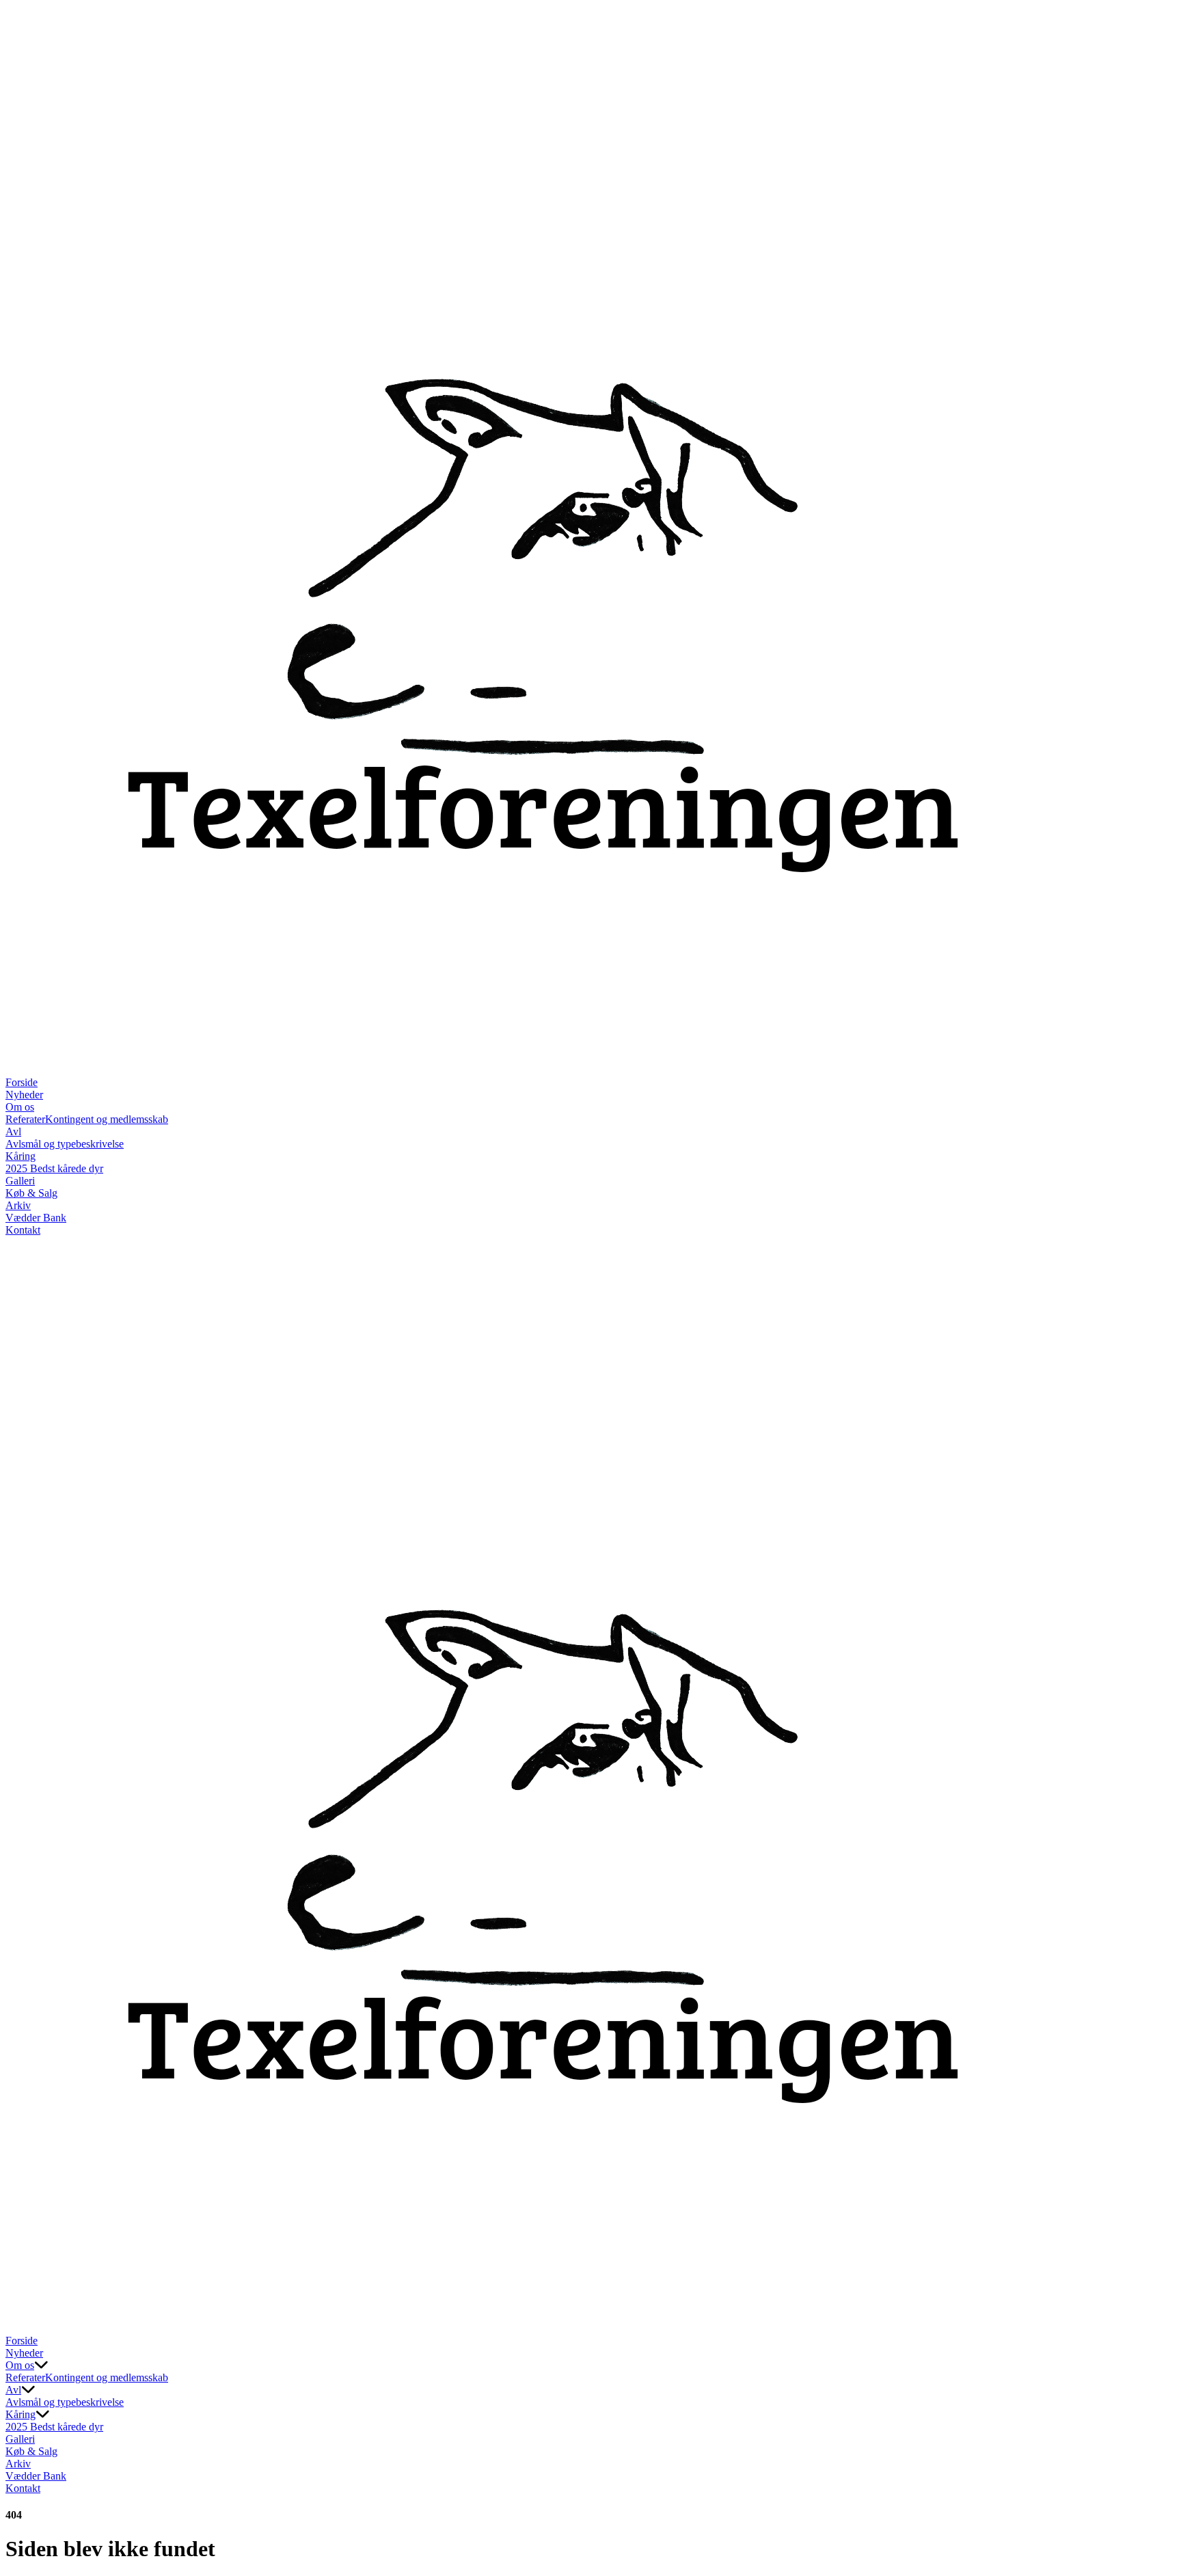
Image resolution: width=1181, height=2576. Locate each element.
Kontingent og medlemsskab (107, 1119)
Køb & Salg (31, 1193)
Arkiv (18, 1205)
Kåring (21, 1156)
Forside (22, 1082)
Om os (20, 1107)
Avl (13, 1131)
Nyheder (24, 1095)
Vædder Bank (36, 1218)
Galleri (20, 1181)
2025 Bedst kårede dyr (54, 1168)
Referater (25, 1119)
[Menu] (19, 2321)
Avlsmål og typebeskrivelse (65, 1144)
